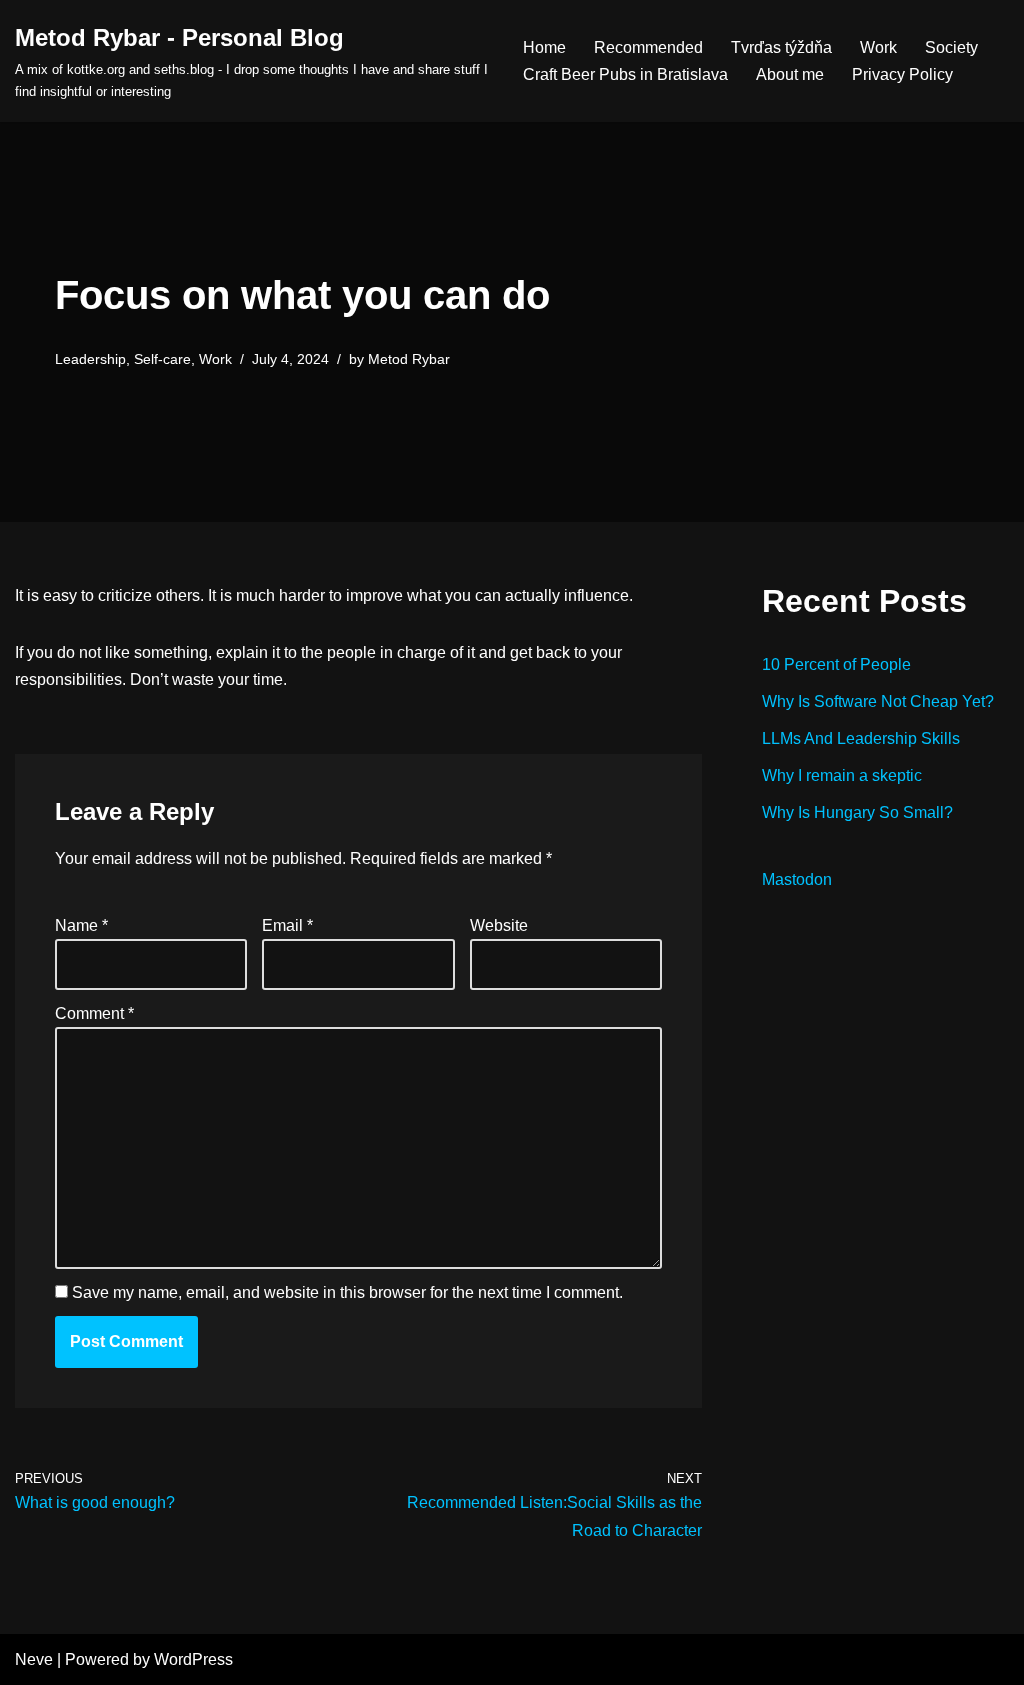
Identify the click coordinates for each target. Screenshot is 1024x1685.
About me (790, 74)
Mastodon (797, 879)
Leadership (90, 359)
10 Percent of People (836, 664)
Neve (34, 1659)
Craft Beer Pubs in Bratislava (625, 74)
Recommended (648, 47)
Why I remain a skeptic (842, 775)
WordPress (193, 1659)
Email (287, 925)
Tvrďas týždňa (781, 47)
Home (544, 47)
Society (951, 47)
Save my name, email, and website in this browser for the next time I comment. (347, 1292)
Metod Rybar (409, 359)
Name (81, 925)
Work (878, 47)
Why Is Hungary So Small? (857, 812)
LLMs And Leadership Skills (861, 738)
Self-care (162, 359)
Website (499, 925)
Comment (94, 1013)
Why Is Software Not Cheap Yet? (878, 701)
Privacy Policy (902, 74)
